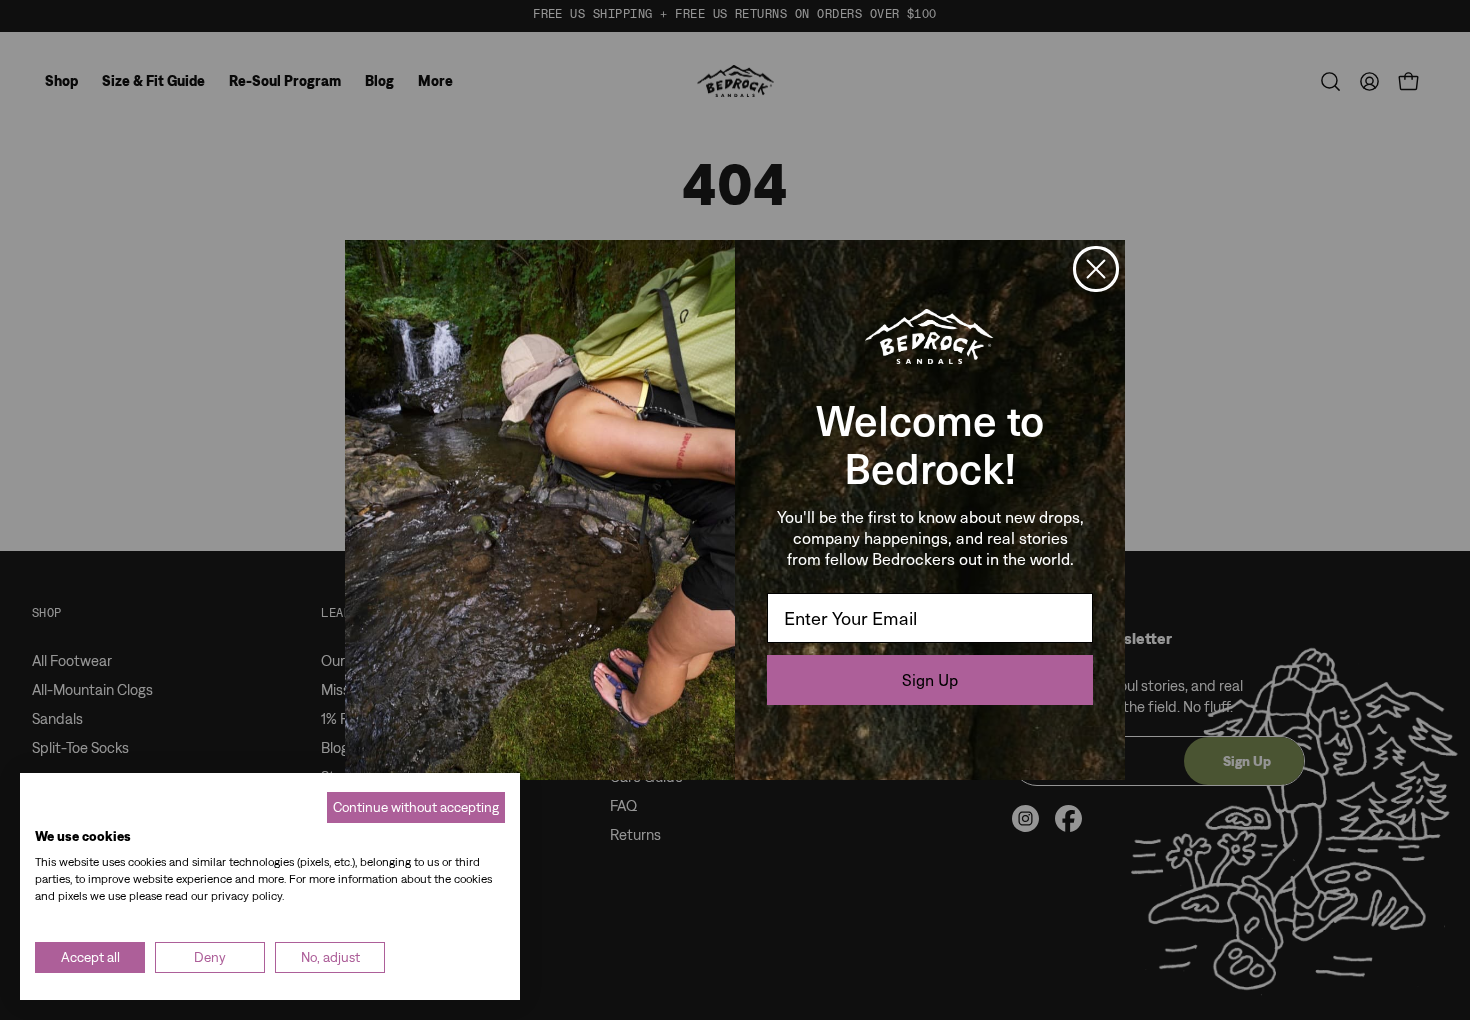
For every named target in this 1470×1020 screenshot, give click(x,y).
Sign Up (930, 679)
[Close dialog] (1096, 269)
